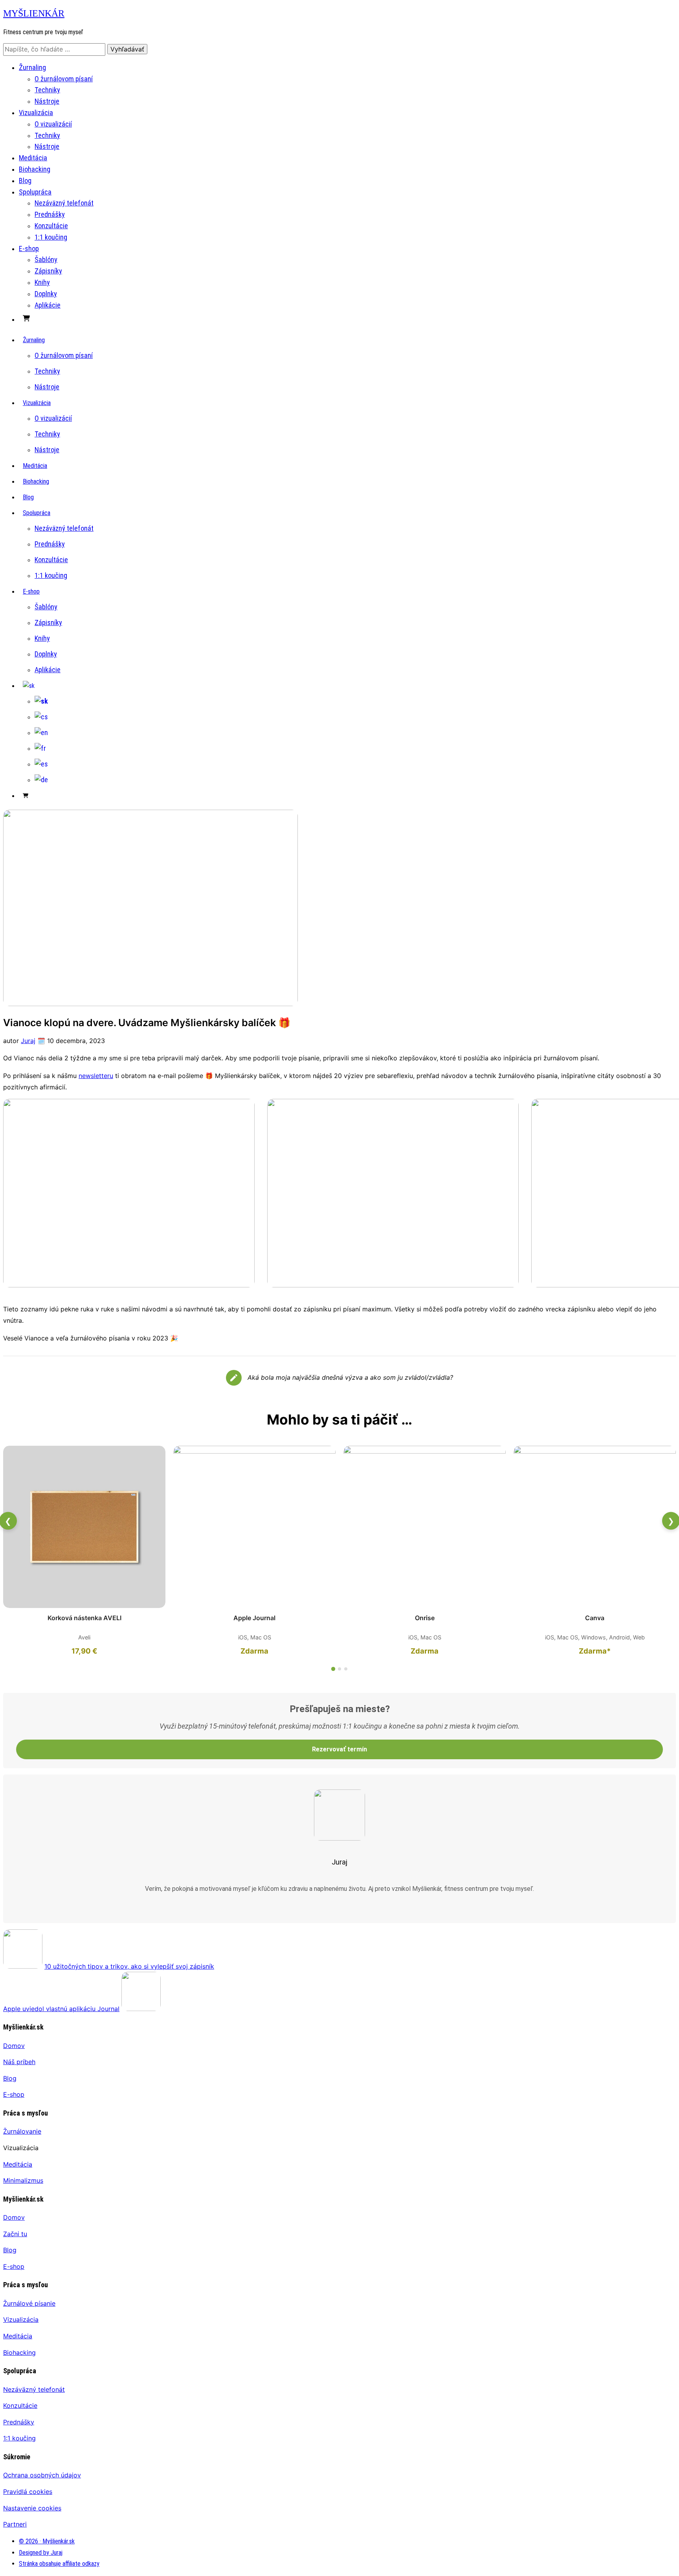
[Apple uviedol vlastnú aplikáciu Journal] (141, 2009)
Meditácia (33, 158)
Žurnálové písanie (29, 2303)
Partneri (15, 2524)
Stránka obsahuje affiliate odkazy (59, 2564)
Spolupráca (35, 192)
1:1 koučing (51, 237)
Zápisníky (48, 271)
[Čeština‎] (41, 717)
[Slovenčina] (29, 686)
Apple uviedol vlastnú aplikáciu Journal (61, 2009)
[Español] (41, 764)
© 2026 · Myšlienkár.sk (47, 2541)
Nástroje (47, 101)
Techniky (47, 90)
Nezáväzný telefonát (64, 203)
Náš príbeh (19, 2062)
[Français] (40, 748)
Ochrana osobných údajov (42, 2475)
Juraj (28, 1041)
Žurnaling (32, 67)
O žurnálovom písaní (64, 79)
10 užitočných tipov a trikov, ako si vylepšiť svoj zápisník (129, 1966)
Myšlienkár (34, 13)
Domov (14, 2046)
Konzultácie (51, 226)
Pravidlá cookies (28, 2492)
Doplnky (46, 294)
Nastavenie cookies (32, 2508)
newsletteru (96, 1076)
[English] (41, 732)
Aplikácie (48, 305)
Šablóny (46, 259)
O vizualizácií (53, 124)
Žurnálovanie (22, 2131)
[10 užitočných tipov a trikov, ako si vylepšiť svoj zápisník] (23, 1966)
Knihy (42, 282)
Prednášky (50, 214)
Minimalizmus (23, 2180)
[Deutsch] (41, 780)
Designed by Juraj (41, 2553)
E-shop (29, 248)
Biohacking (35, 169)
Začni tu (15, 2234)
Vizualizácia (36, 113)
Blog (25, 181)
